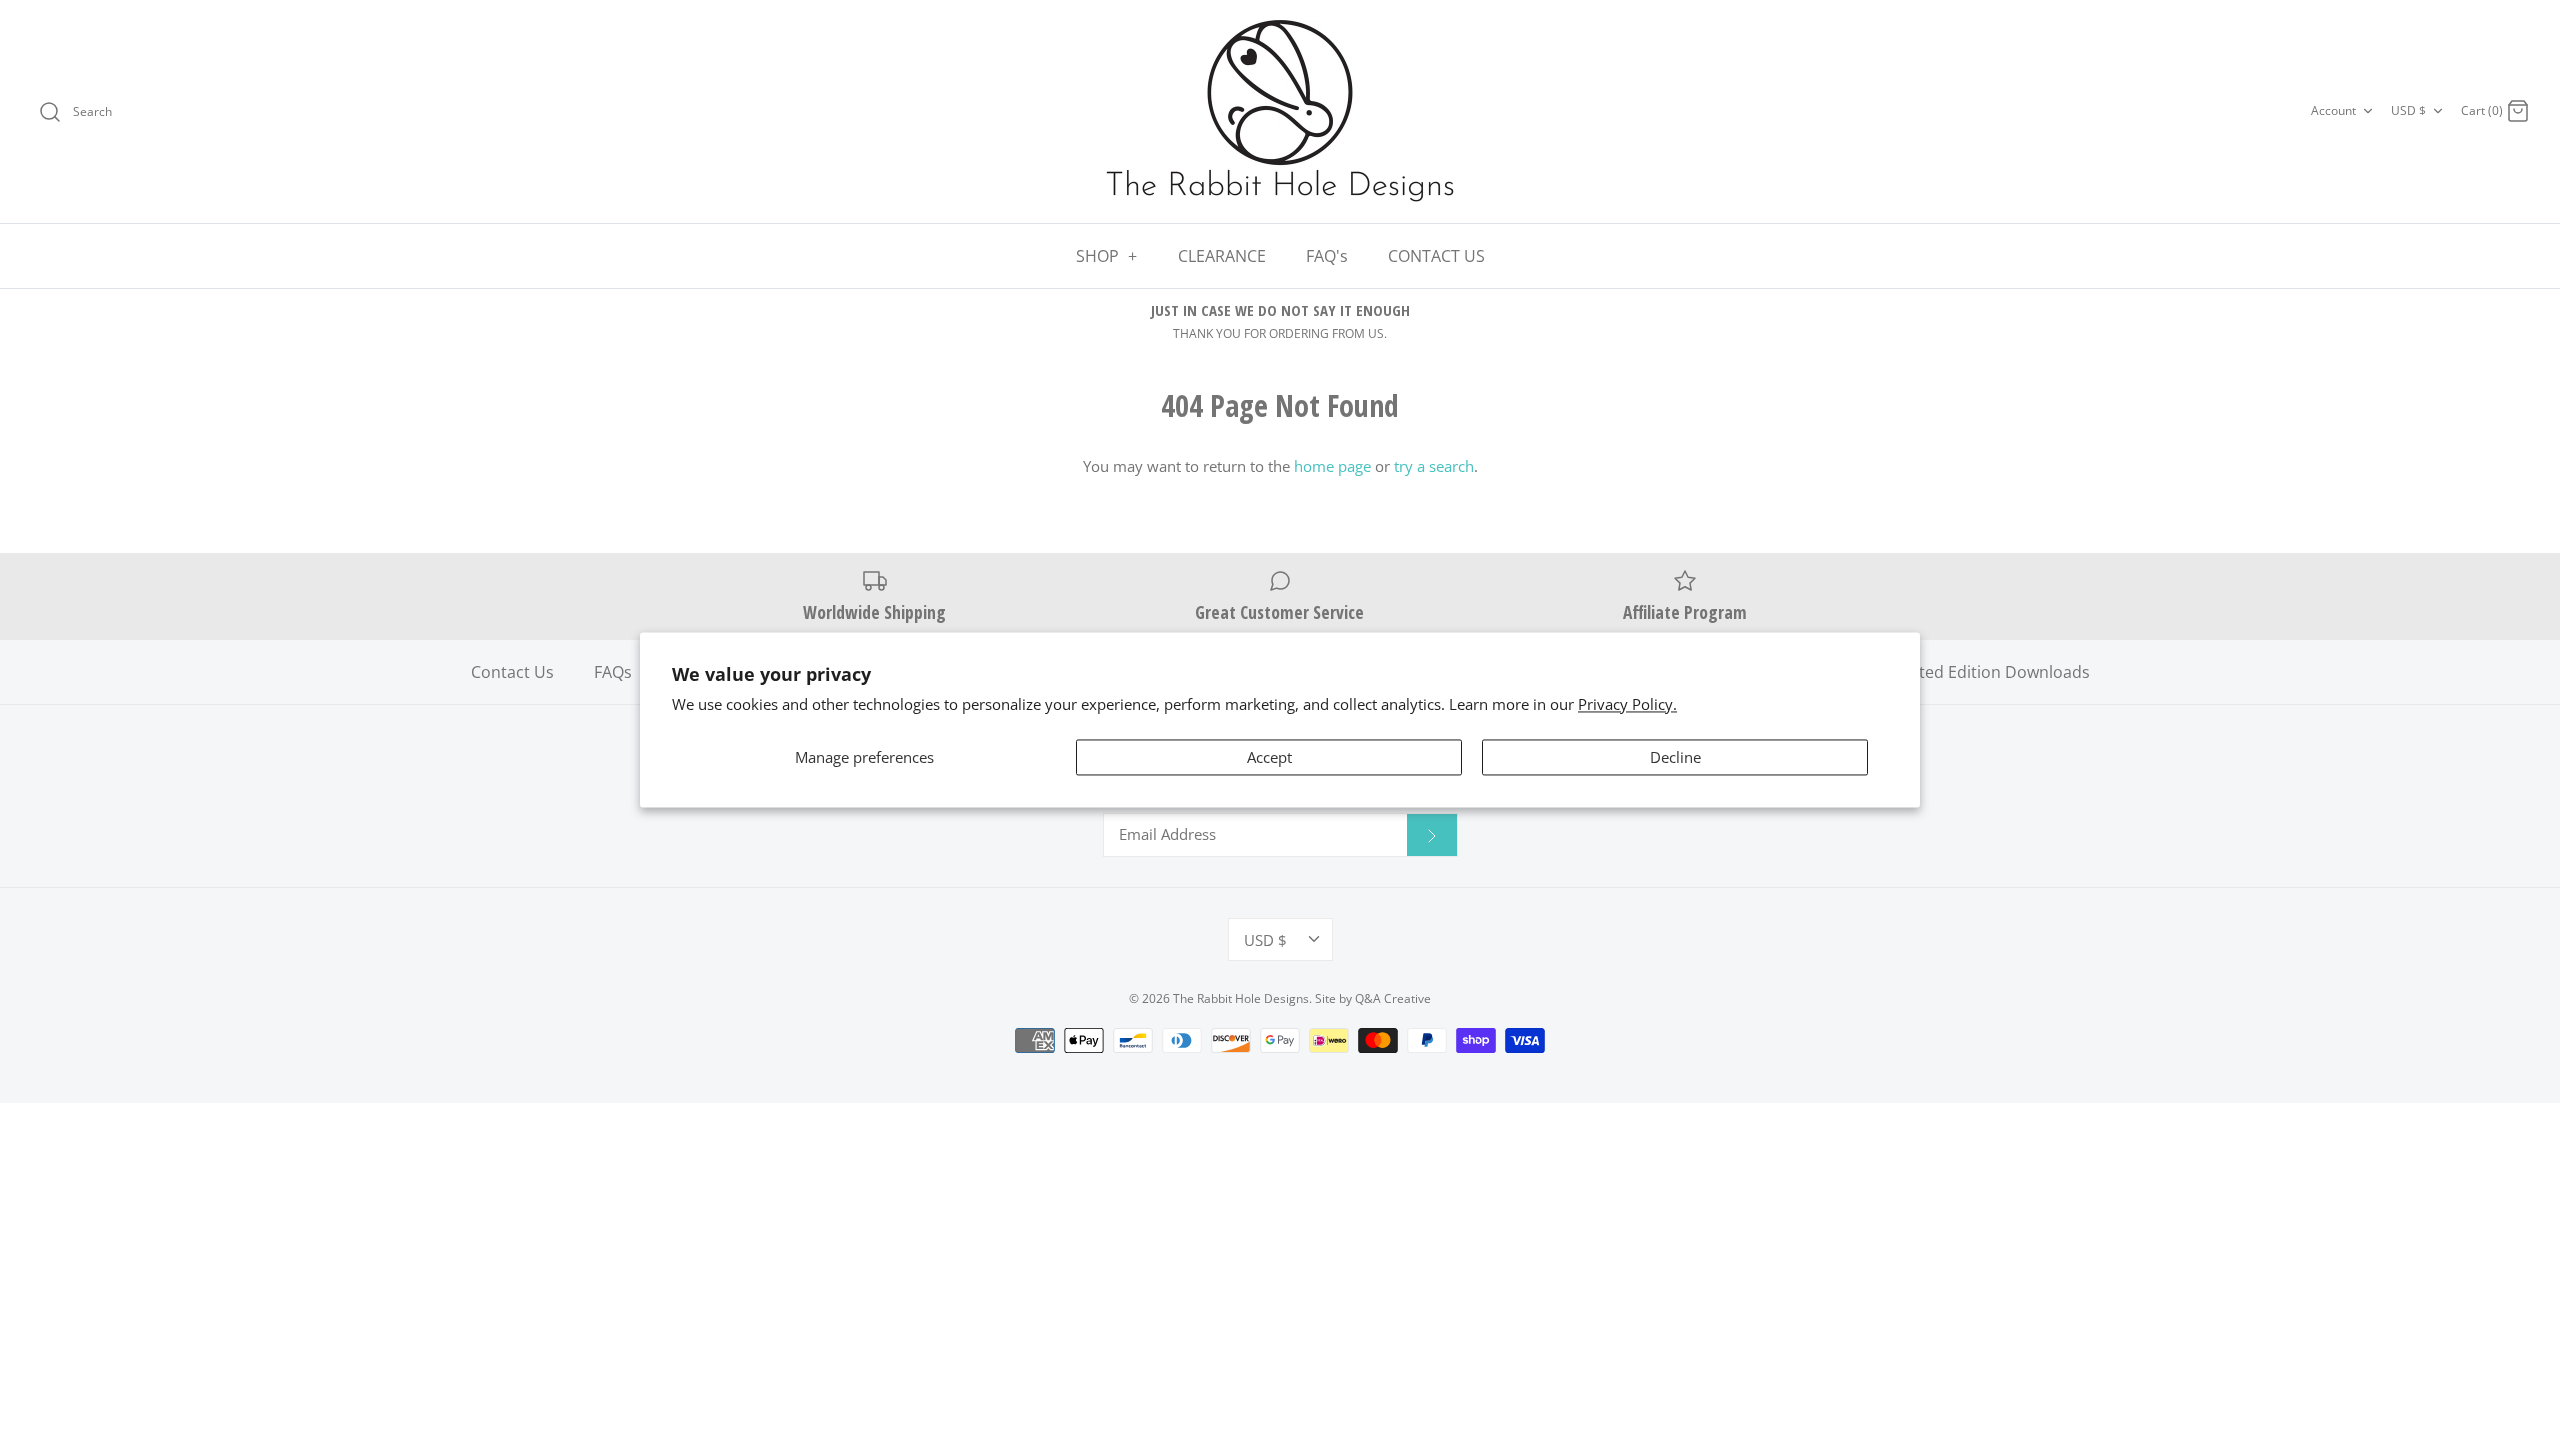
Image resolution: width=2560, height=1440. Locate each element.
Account (2333, 110)
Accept (1269, 758)
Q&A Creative (1393, 998)
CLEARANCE (1222, 256)
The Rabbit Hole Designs (1241, 998)
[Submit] (1432, 835)
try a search (1434, 466)
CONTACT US (1436, 256)
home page (1332, 466)
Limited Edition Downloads (1989, 672)
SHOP (1107, 256)
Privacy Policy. (1627, 704)
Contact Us (512, 672)
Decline (1675, 758)
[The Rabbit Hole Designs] (1280, 111)
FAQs (613, 672)
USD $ (2408, 110)
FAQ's (1327, 256)
